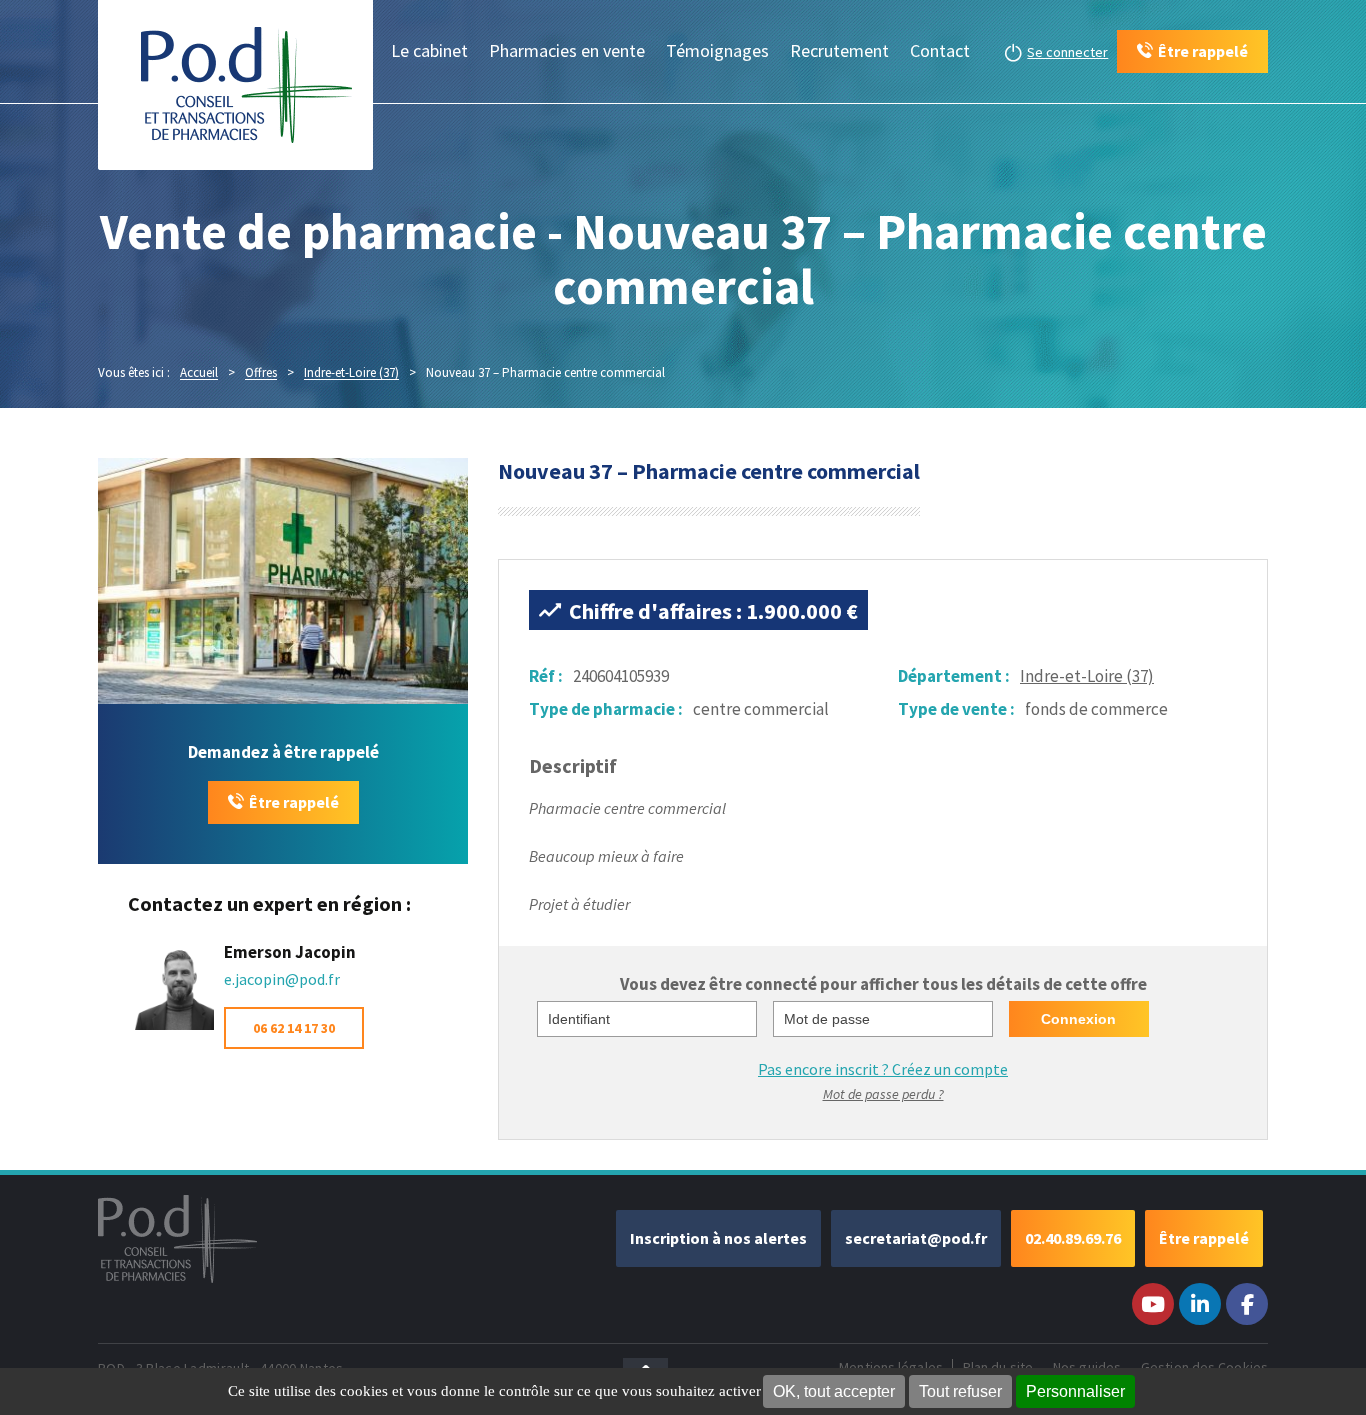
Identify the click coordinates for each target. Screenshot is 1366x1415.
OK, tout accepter (834, 1391)
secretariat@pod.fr (916, 1238)
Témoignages (717, 50)
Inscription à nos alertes (718, 1238)
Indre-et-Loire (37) (1087, 676)
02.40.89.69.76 (1073, 1238)
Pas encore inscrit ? (883, 1069)
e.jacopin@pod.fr (282, 979)
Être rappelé (294, 802)
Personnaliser (1075, 1391)
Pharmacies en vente (567, 50)
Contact (940, 50)
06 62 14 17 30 (294, 1028)
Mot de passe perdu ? (883, 1094)
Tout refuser (960, 1391)
